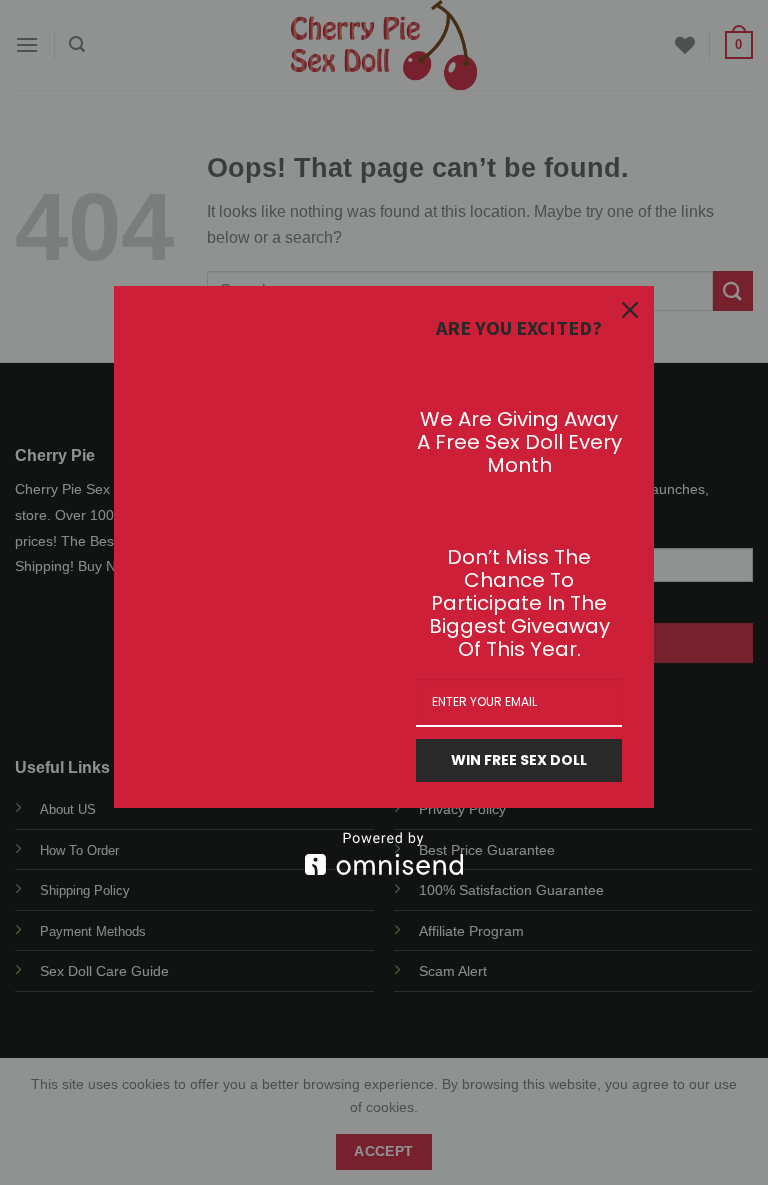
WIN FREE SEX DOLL (519, 760)
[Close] (630, 310)
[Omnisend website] (384, 853)
